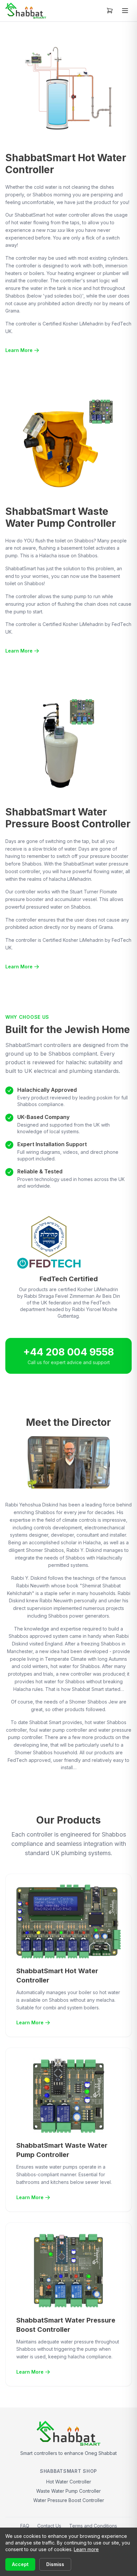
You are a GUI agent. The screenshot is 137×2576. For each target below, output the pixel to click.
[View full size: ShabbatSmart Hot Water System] (68, 89)
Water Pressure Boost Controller (69, 2500)
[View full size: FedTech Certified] (68, 1242)
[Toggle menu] (125, 11)
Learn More (19, 350)
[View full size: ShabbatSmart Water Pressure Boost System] (68, 743)
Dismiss (55, 2564)
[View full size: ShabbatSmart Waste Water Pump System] (68, 443)
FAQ (25, 2526)
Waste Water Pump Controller (68, 2491)
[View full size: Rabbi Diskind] (69, 1462)
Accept (20, 2564)
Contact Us (49, 2526)
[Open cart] (110, 11)
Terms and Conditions (93, 2526)
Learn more (86, 2549)
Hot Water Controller (69, 2482)
